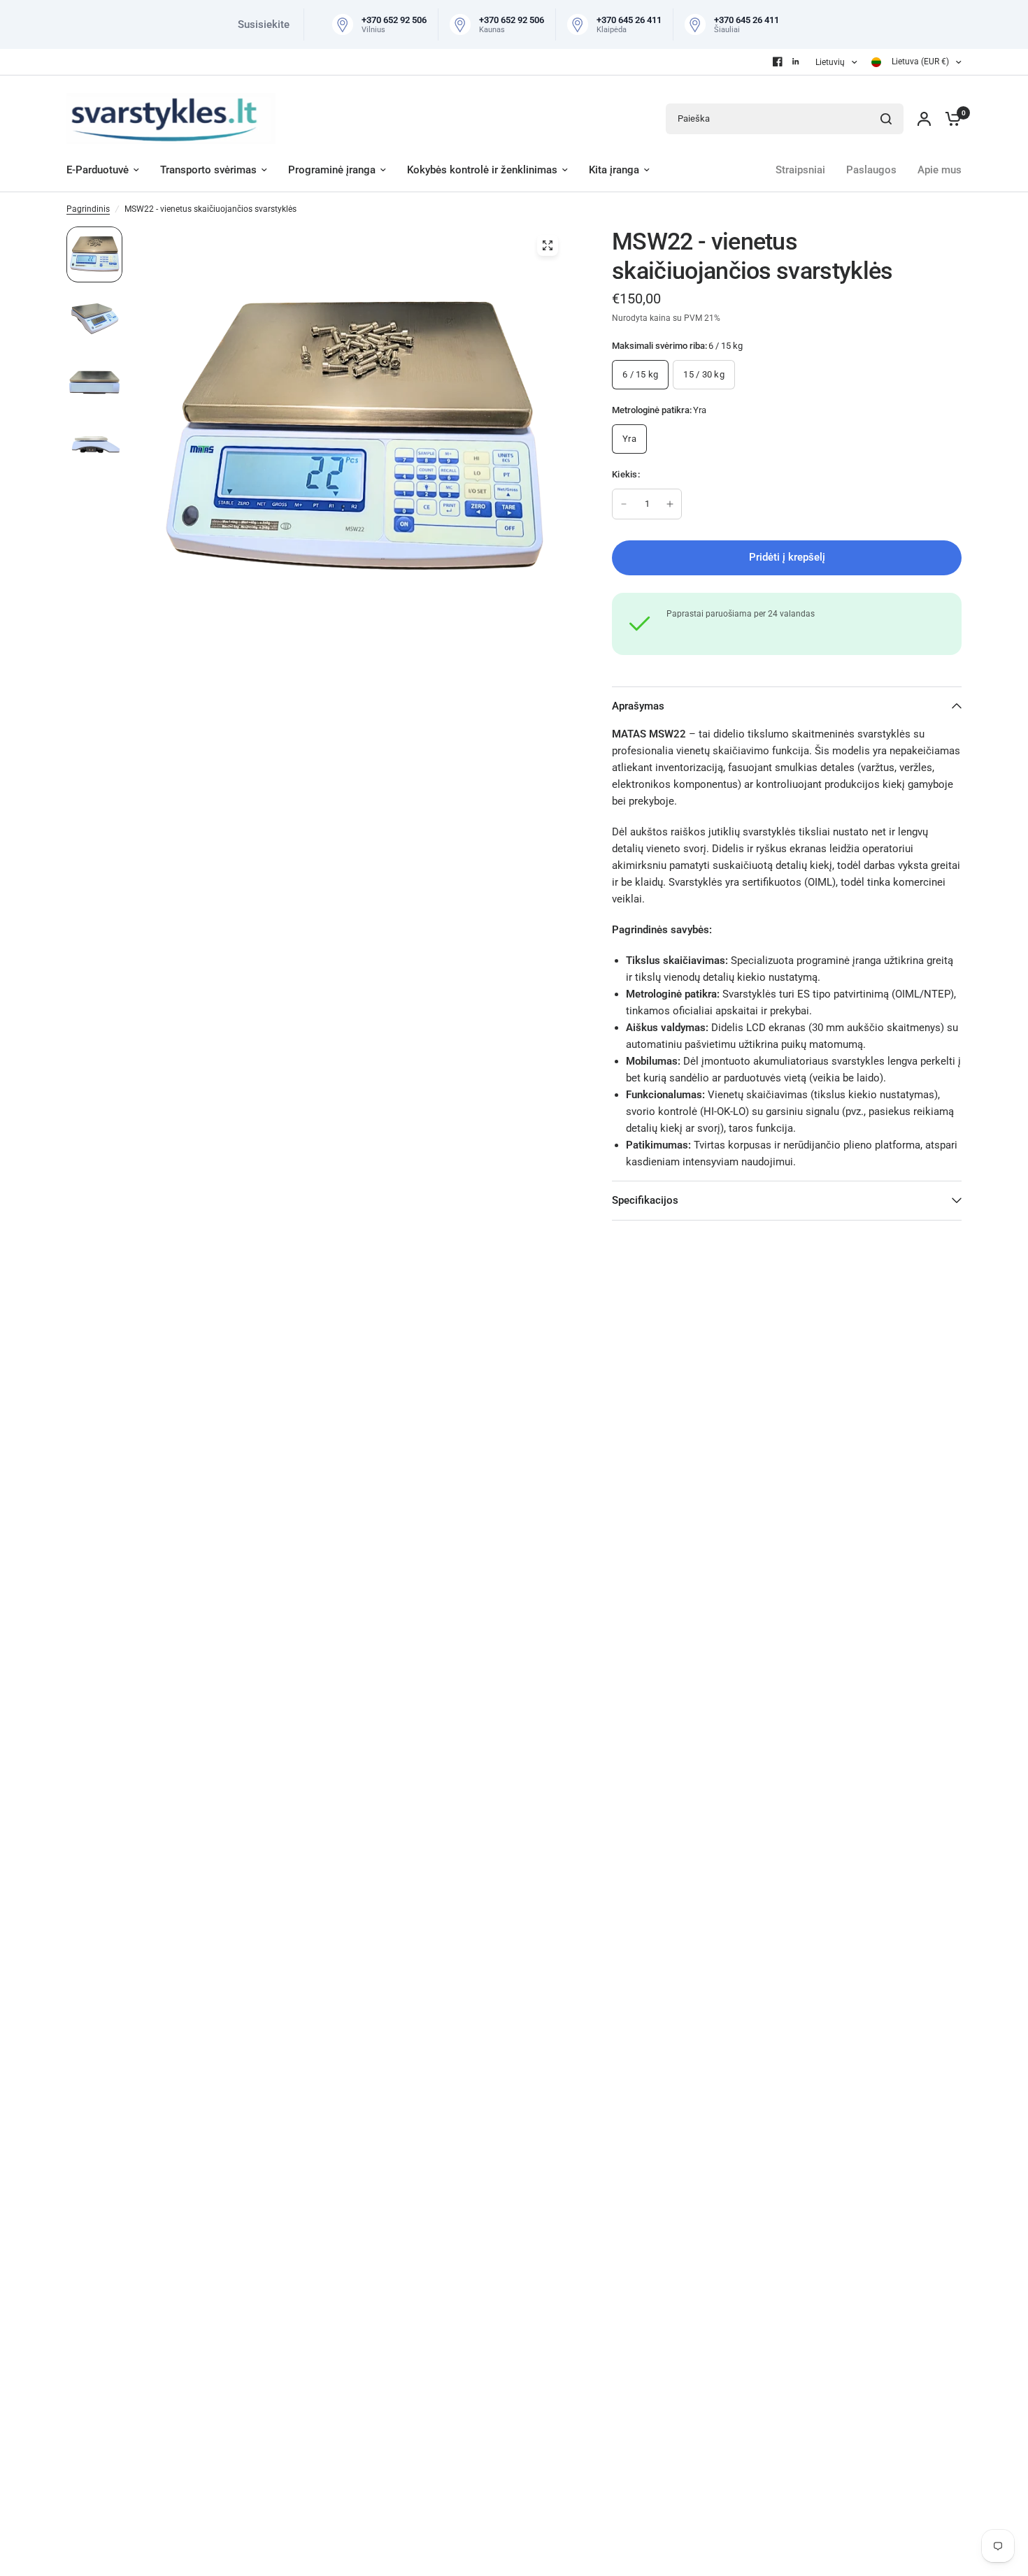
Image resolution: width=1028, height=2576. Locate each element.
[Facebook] (778, 62)
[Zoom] (548, 245)
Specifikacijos (645, 1200)
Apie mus (940, 170)
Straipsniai (800, 170)
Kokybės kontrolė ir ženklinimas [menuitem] (482, 170)
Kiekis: (626, 474)
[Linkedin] (796, 62)
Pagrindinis (88, 209)
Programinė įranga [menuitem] (332, 170)
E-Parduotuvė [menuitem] (98, 170)
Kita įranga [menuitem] (614, 170)
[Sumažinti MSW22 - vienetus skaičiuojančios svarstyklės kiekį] (624, 504)
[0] (950, 118)
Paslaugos (871, 170)
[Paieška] (886, 119)
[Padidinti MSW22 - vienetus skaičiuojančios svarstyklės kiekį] (670, 504)
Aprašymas (638, 706)
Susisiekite (264, 24)
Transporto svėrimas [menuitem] (208, 170)
